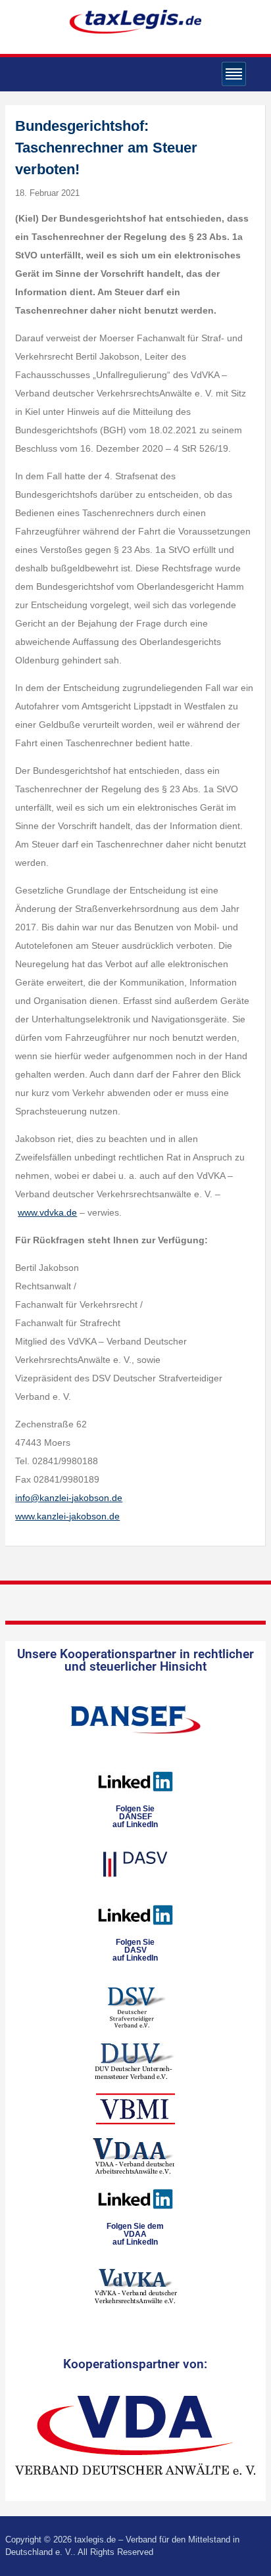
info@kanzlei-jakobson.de (69, 1498)
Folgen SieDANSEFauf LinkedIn (135, 1817)
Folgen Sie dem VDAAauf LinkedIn (135, 2234)
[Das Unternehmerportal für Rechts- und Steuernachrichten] (135, 21)
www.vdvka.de (47, 1212)
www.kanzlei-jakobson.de (67, 1516)
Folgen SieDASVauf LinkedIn (135, 1950)
